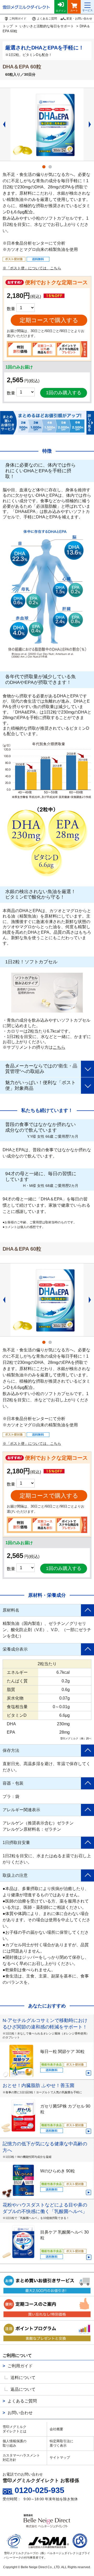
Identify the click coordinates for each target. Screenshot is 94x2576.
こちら (59, 1047)
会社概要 (56, 2429)
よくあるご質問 (22, 2401)
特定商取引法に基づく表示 (61, 2443)
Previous (3, 124)
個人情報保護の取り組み (14, 2443)
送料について (23, 2378)
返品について (23, 2389)
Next (91, 124)
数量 (11, 393)
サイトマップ (60, 2457)
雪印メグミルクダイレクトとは (14, 2429)
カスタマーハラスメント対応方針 (21, 2458)
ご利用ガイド (20, 2366)
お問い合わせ (20, 2413)
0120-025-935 (39, 2490)
